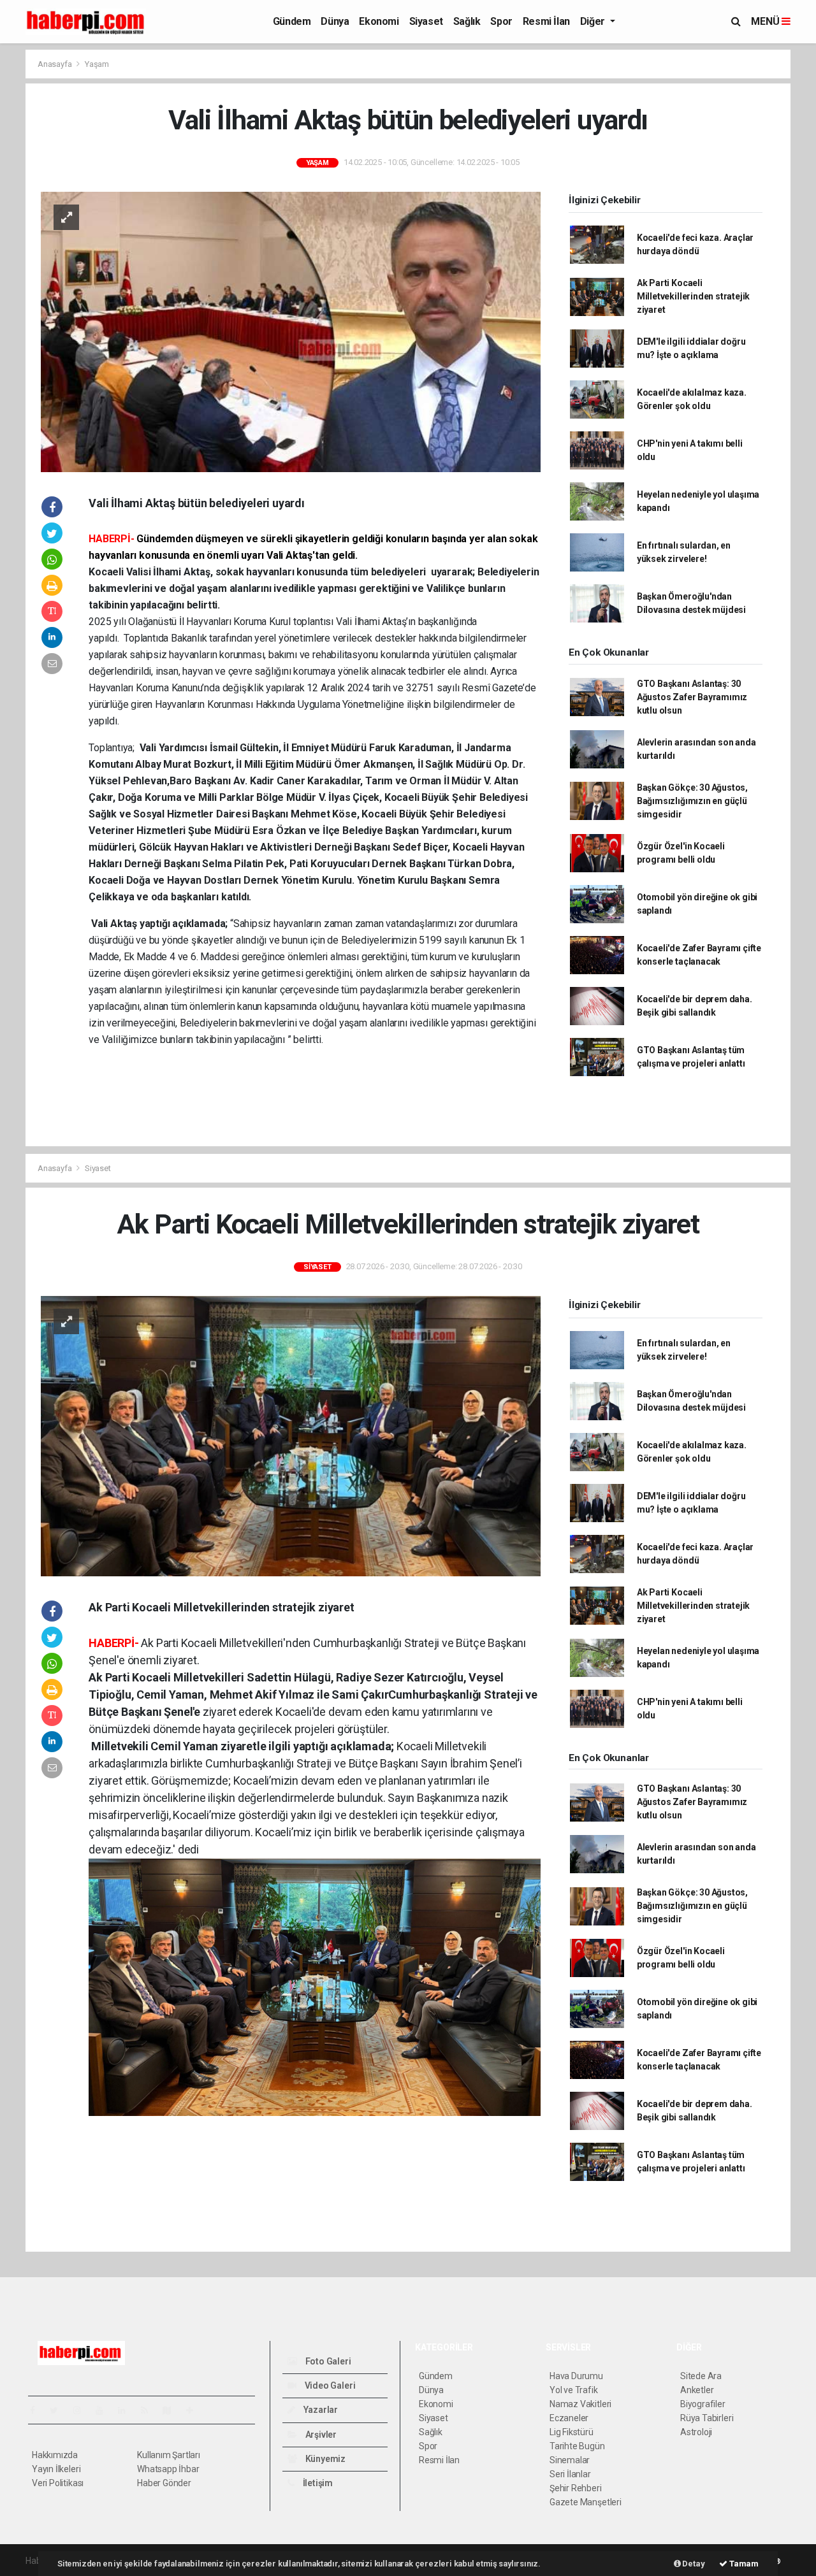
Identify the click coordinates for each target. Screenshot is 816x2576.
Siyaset (426, 21)
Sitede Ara (701, 2376)
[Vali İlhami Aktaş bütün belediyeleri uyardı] (291, 331)
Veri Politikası (58, 2483)
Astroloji (696, 2432)
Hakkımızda (55, 2455)
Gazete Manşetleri (586, 2502)
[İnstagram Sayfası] (82, 2410)
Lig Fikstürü (572, 2432)
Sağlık (467, 21)
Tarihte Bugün (577, 2446)
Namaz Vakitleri (580, 2404)
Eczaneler (569, 2418)
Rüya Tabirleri (707, 2418)
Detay (693, 2564)
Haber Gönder (164, 2483)
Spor (501, 21)
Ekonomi (379, 21)
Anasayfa (55, 64)
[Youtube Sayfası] (105, 2410)
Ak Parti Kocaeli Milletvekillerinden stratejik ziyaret (693, 296)
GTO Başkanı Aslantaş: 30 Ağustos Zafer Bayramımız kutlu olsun (692, 697)
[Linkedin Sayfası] (127, 2410)
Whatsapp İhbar (168, 2469)
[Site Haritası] (172, 2410)
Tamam (743, 2564)
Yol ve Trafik (574, 2390)
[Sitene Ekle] (195, 2410)
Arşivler (320, 2435)
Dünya (335, 21)
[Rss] (149, 2410)
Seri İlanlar (570, 2474)
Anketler (697, 2390)
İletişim (317, 2483)
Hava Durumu (576, 2376)
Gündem (292, 21)
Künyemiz (324, 2459)
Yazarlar (320, 2410)
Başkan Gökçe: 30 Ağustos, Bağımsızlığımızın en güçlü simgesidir (692, 801)
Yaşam (97, 64)
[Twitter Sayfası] (59, 2410)
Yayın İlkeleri (56, 2469)
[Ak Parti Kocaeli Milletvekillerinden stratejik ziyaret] (291, 1436)
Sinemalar (570, 2460)
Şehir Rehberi (576, 2488)
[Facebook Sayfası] (38, 2410)
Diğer (594, 21)
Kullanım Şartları (169, 2455)
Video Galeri (329, 2385)
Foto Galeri (327, 2361)
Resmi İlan (546, 21)
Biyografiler (703, 2404)
